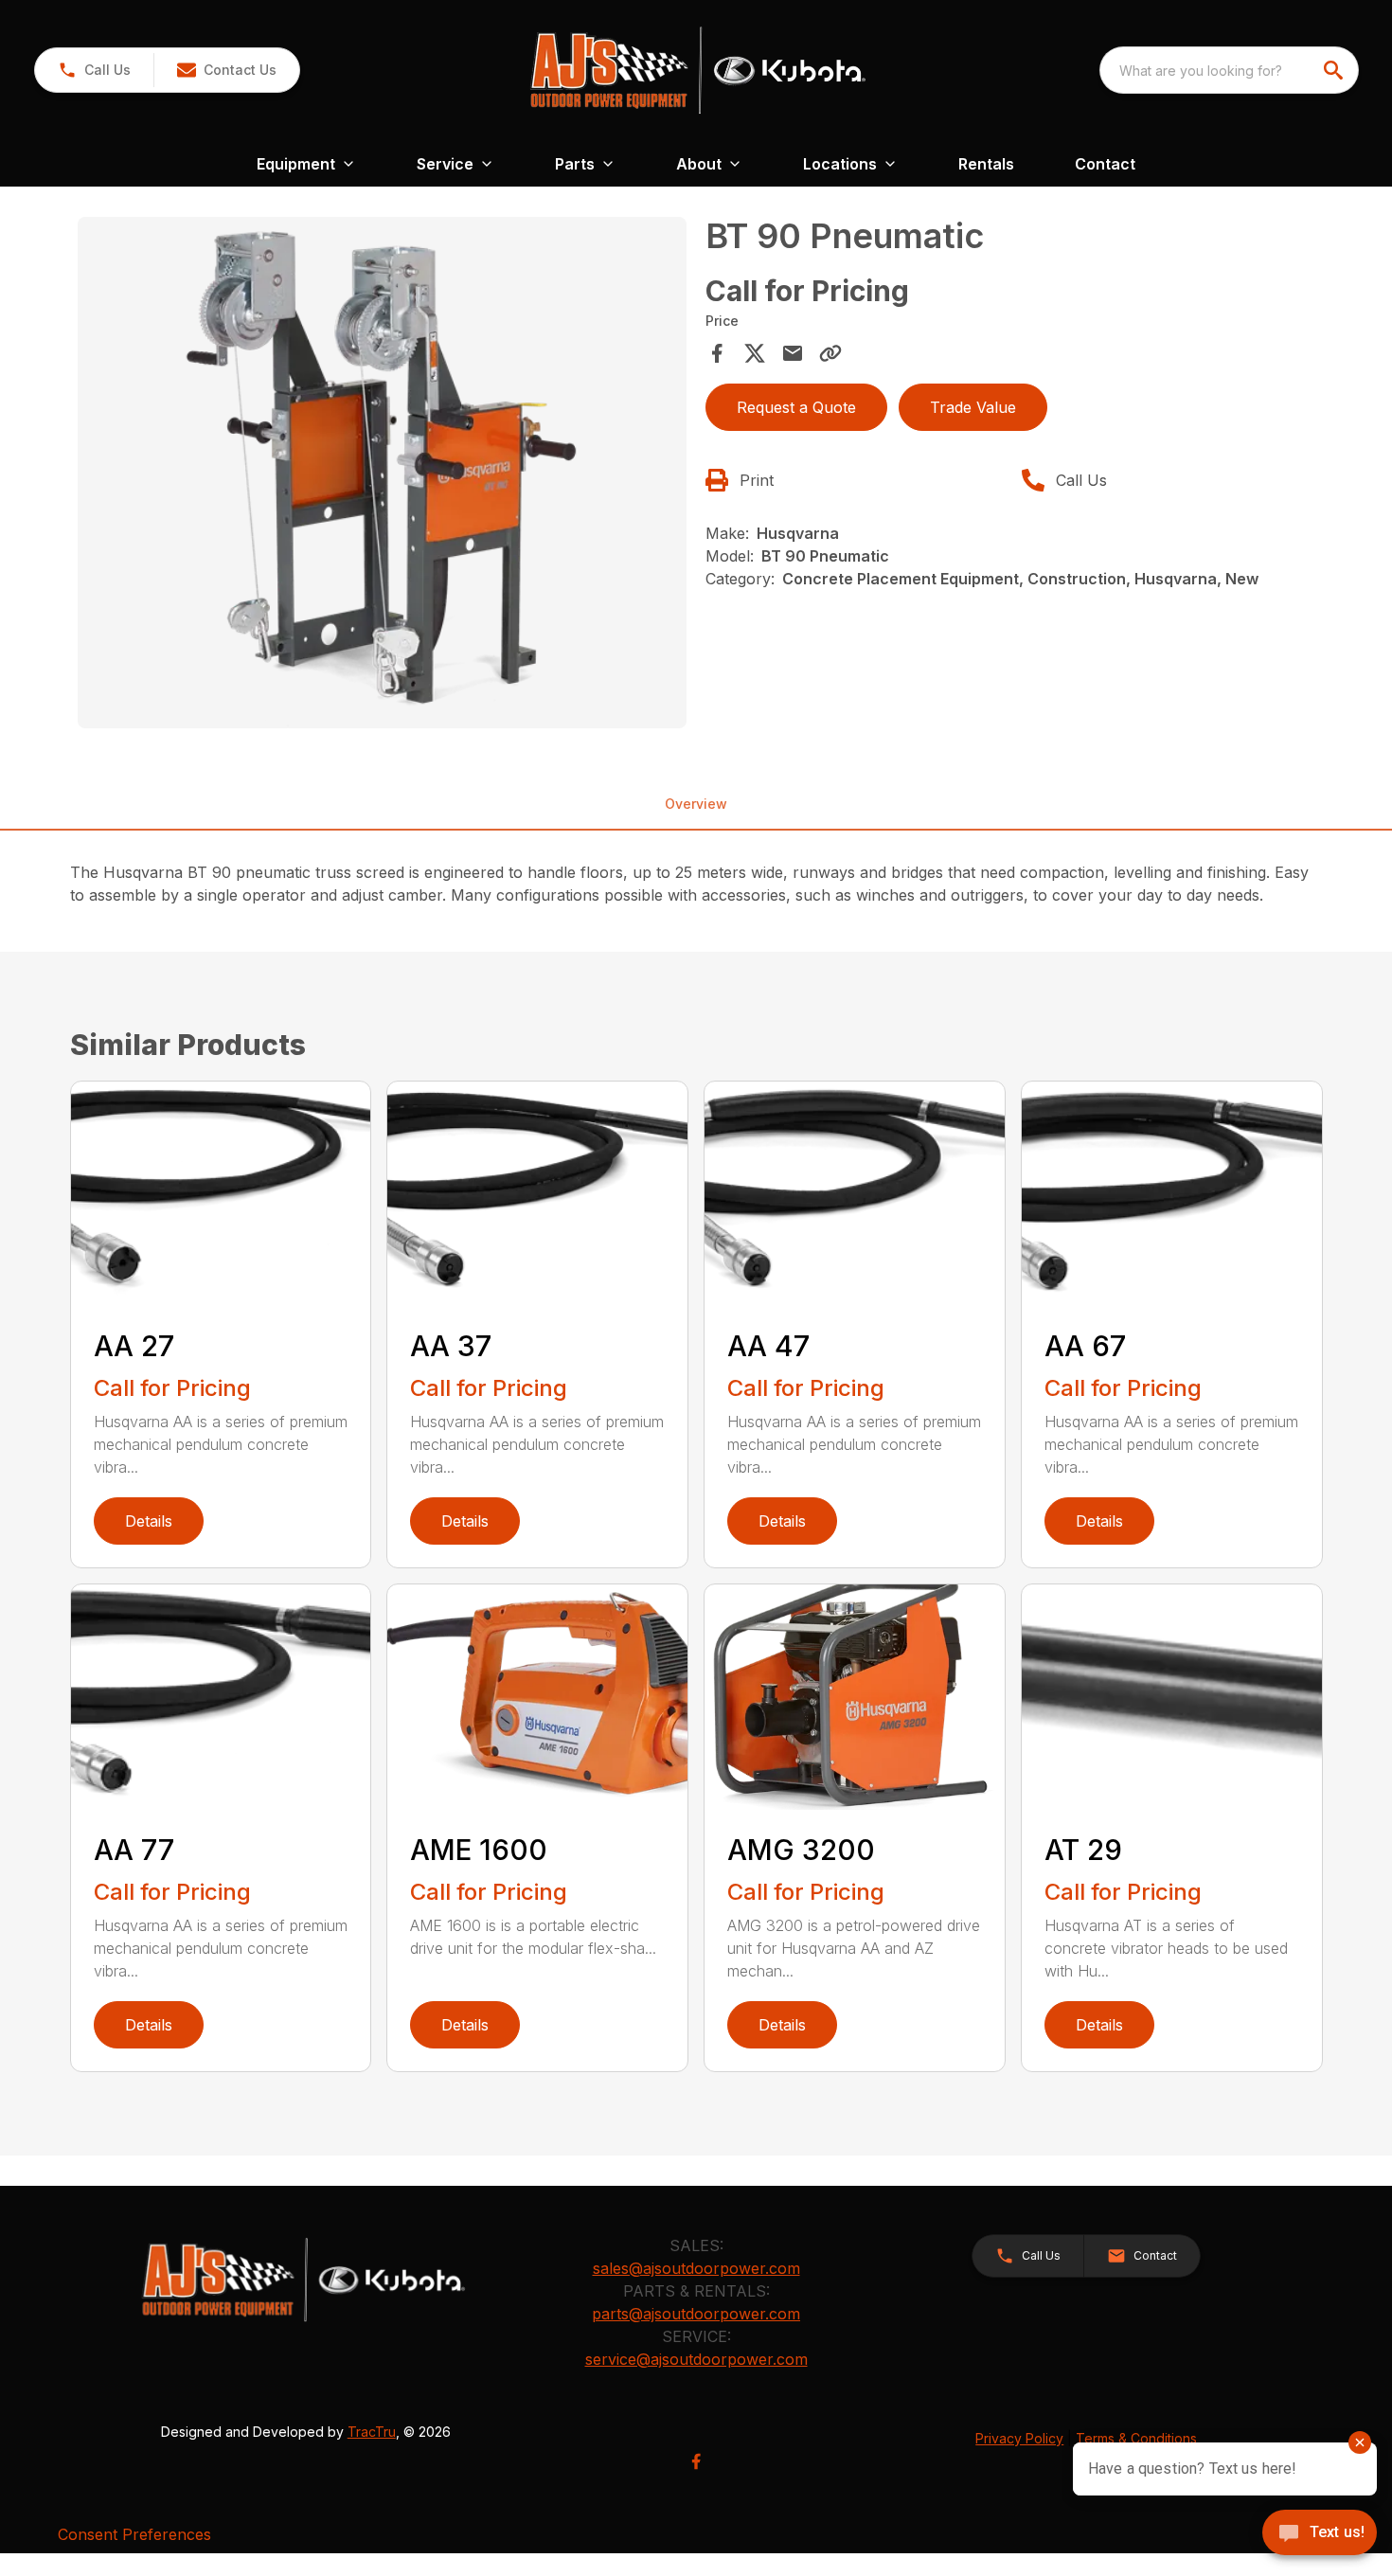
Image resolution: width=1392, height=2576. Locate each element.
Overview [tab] (696, 804)
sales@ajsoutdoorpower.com (696, 2268)
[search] (1335, 70)
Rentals (986, 164)
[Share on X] (755, 353)
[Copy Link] (830, 353)
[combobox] (1229, 70)
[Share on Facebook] (717, 353)
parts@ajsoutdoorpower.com (696, 2314)
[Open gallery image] (383, 473)
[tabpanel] (383, 475)
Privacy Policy (1019, 2438)
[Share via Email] (793, 353)
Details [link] (149, 1521)
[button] (94, 70)
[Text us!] (1320, 2534)
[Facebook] (696, 2461)
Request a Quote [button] (796, 407)
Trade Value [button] (973, 407)
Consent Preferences (134, 2534)
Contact (1105, 164)
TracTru (372, 2432)
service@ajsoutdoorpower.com (696, 2359)
